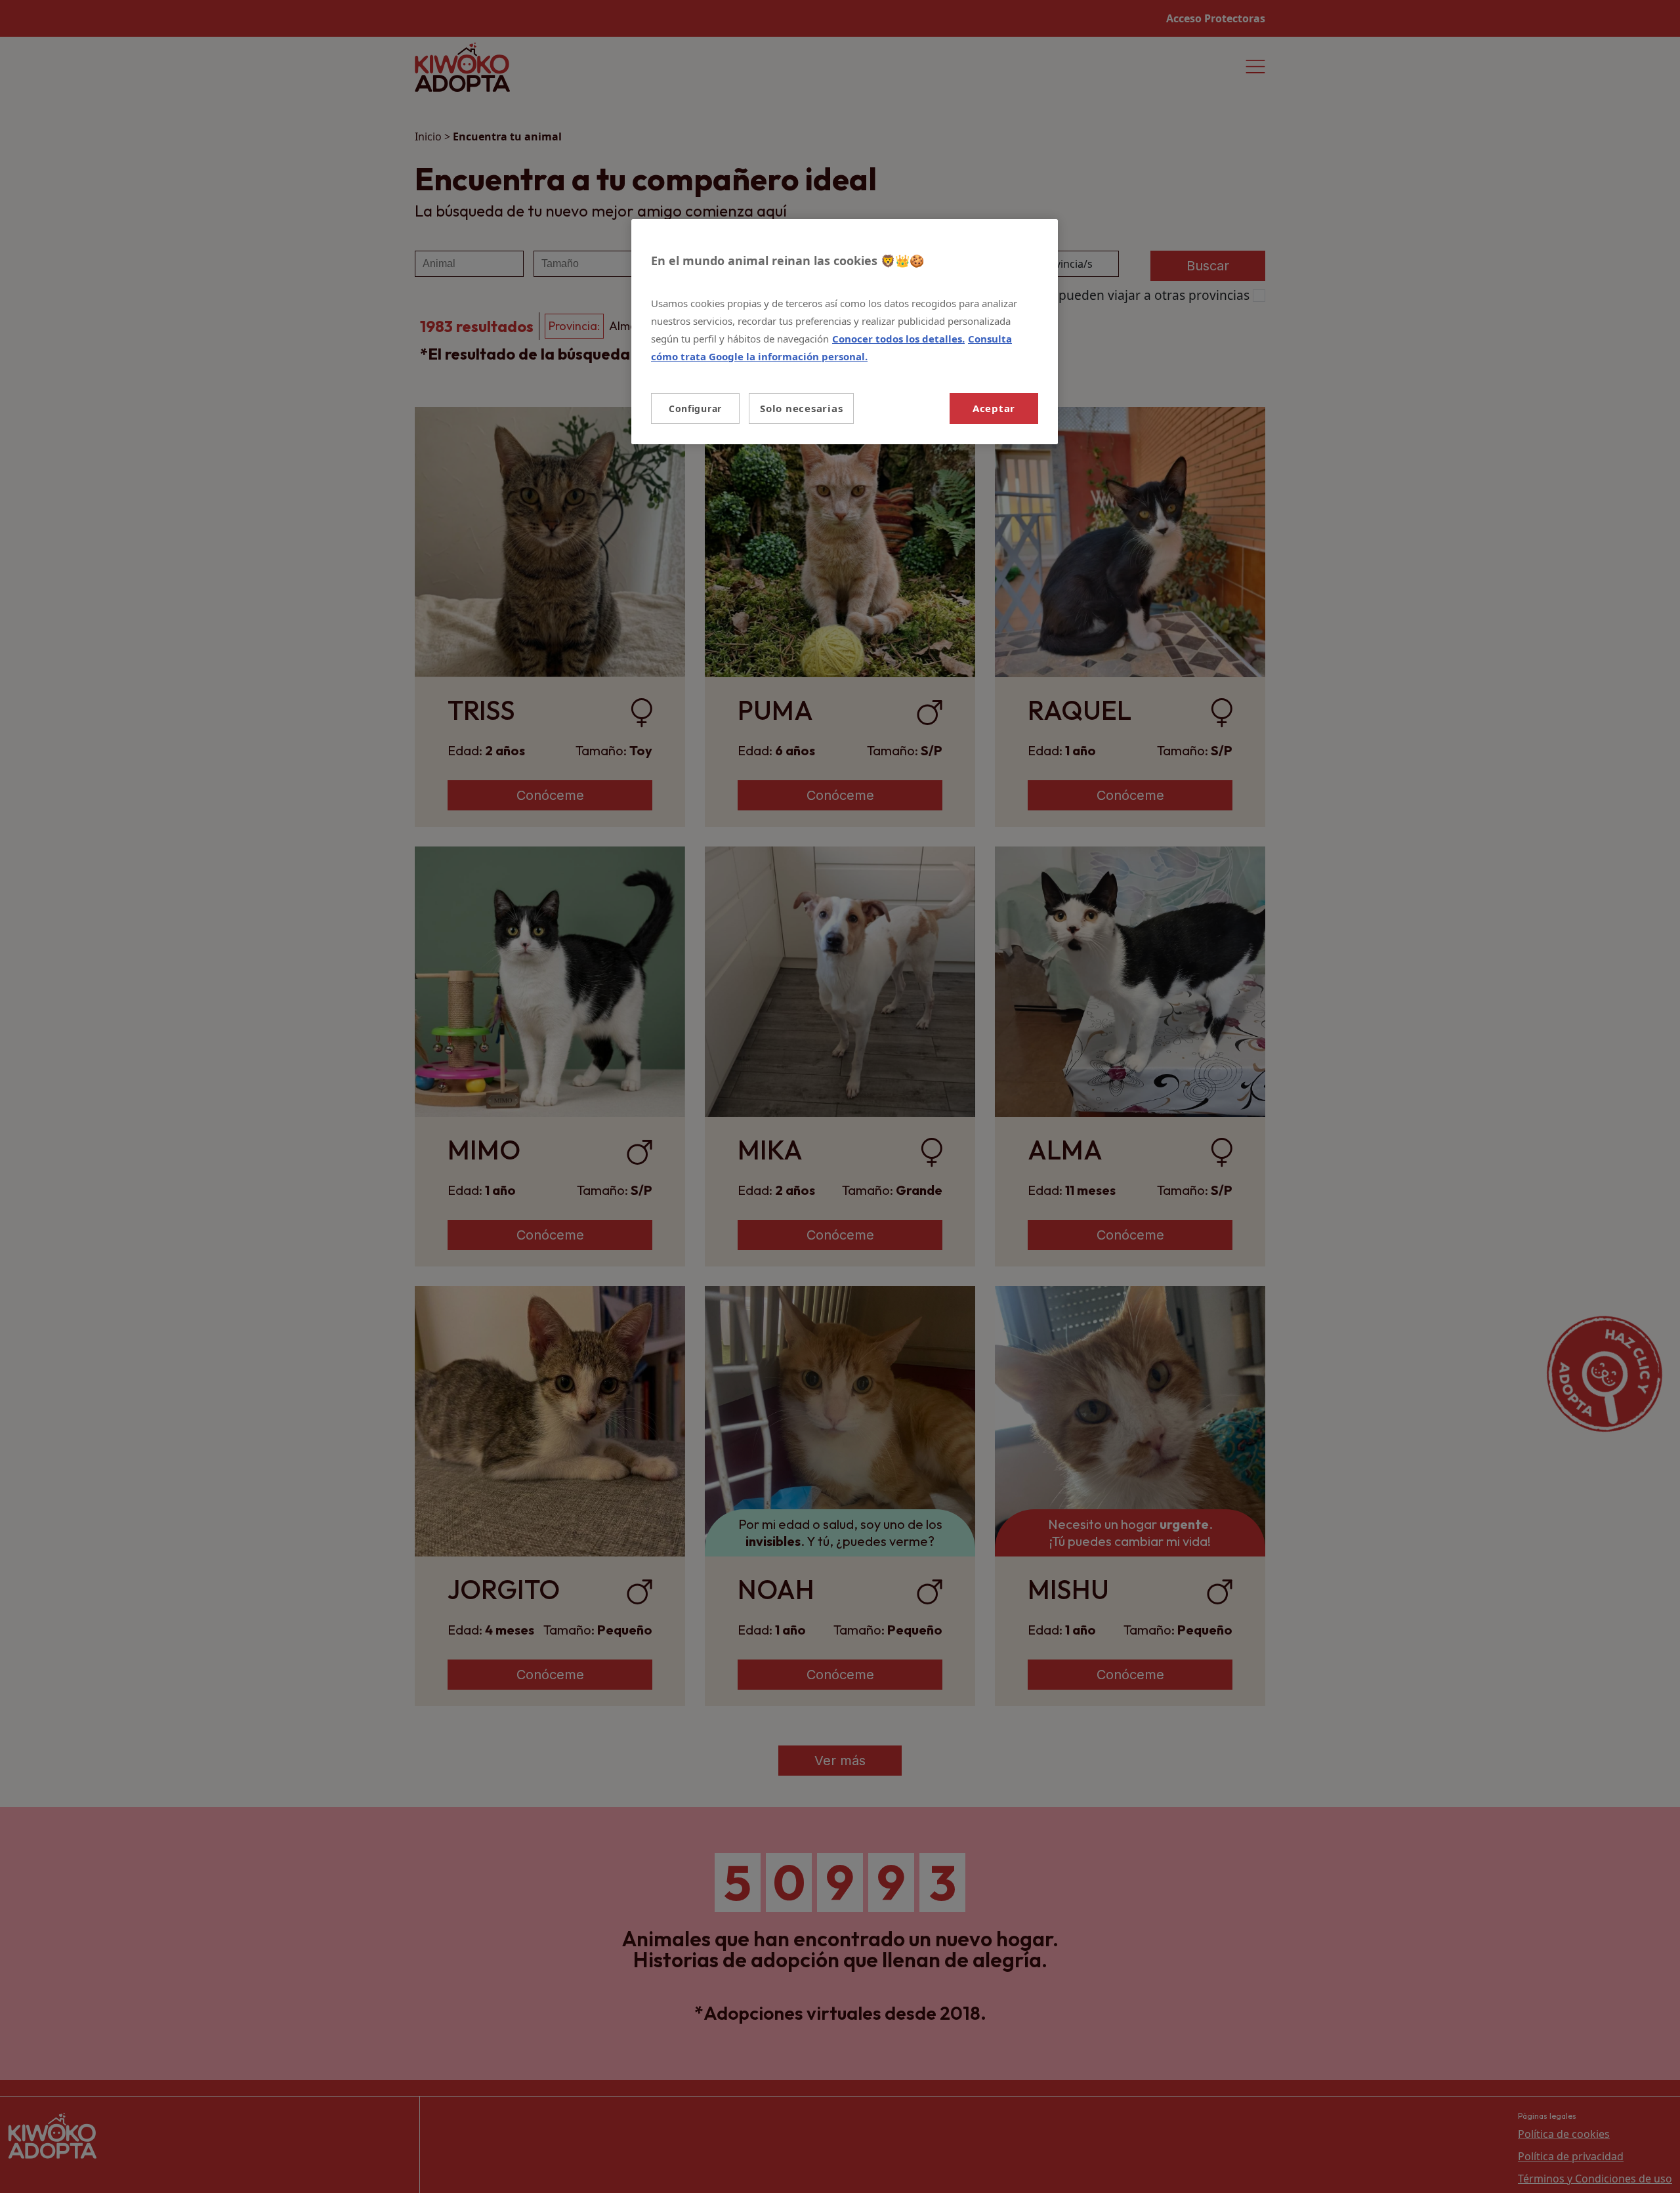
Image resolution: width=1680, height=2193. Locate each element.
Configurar (695, 408)
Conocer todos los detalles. (898, 339)
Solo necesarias (801, 408)
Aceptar (994, 408)
